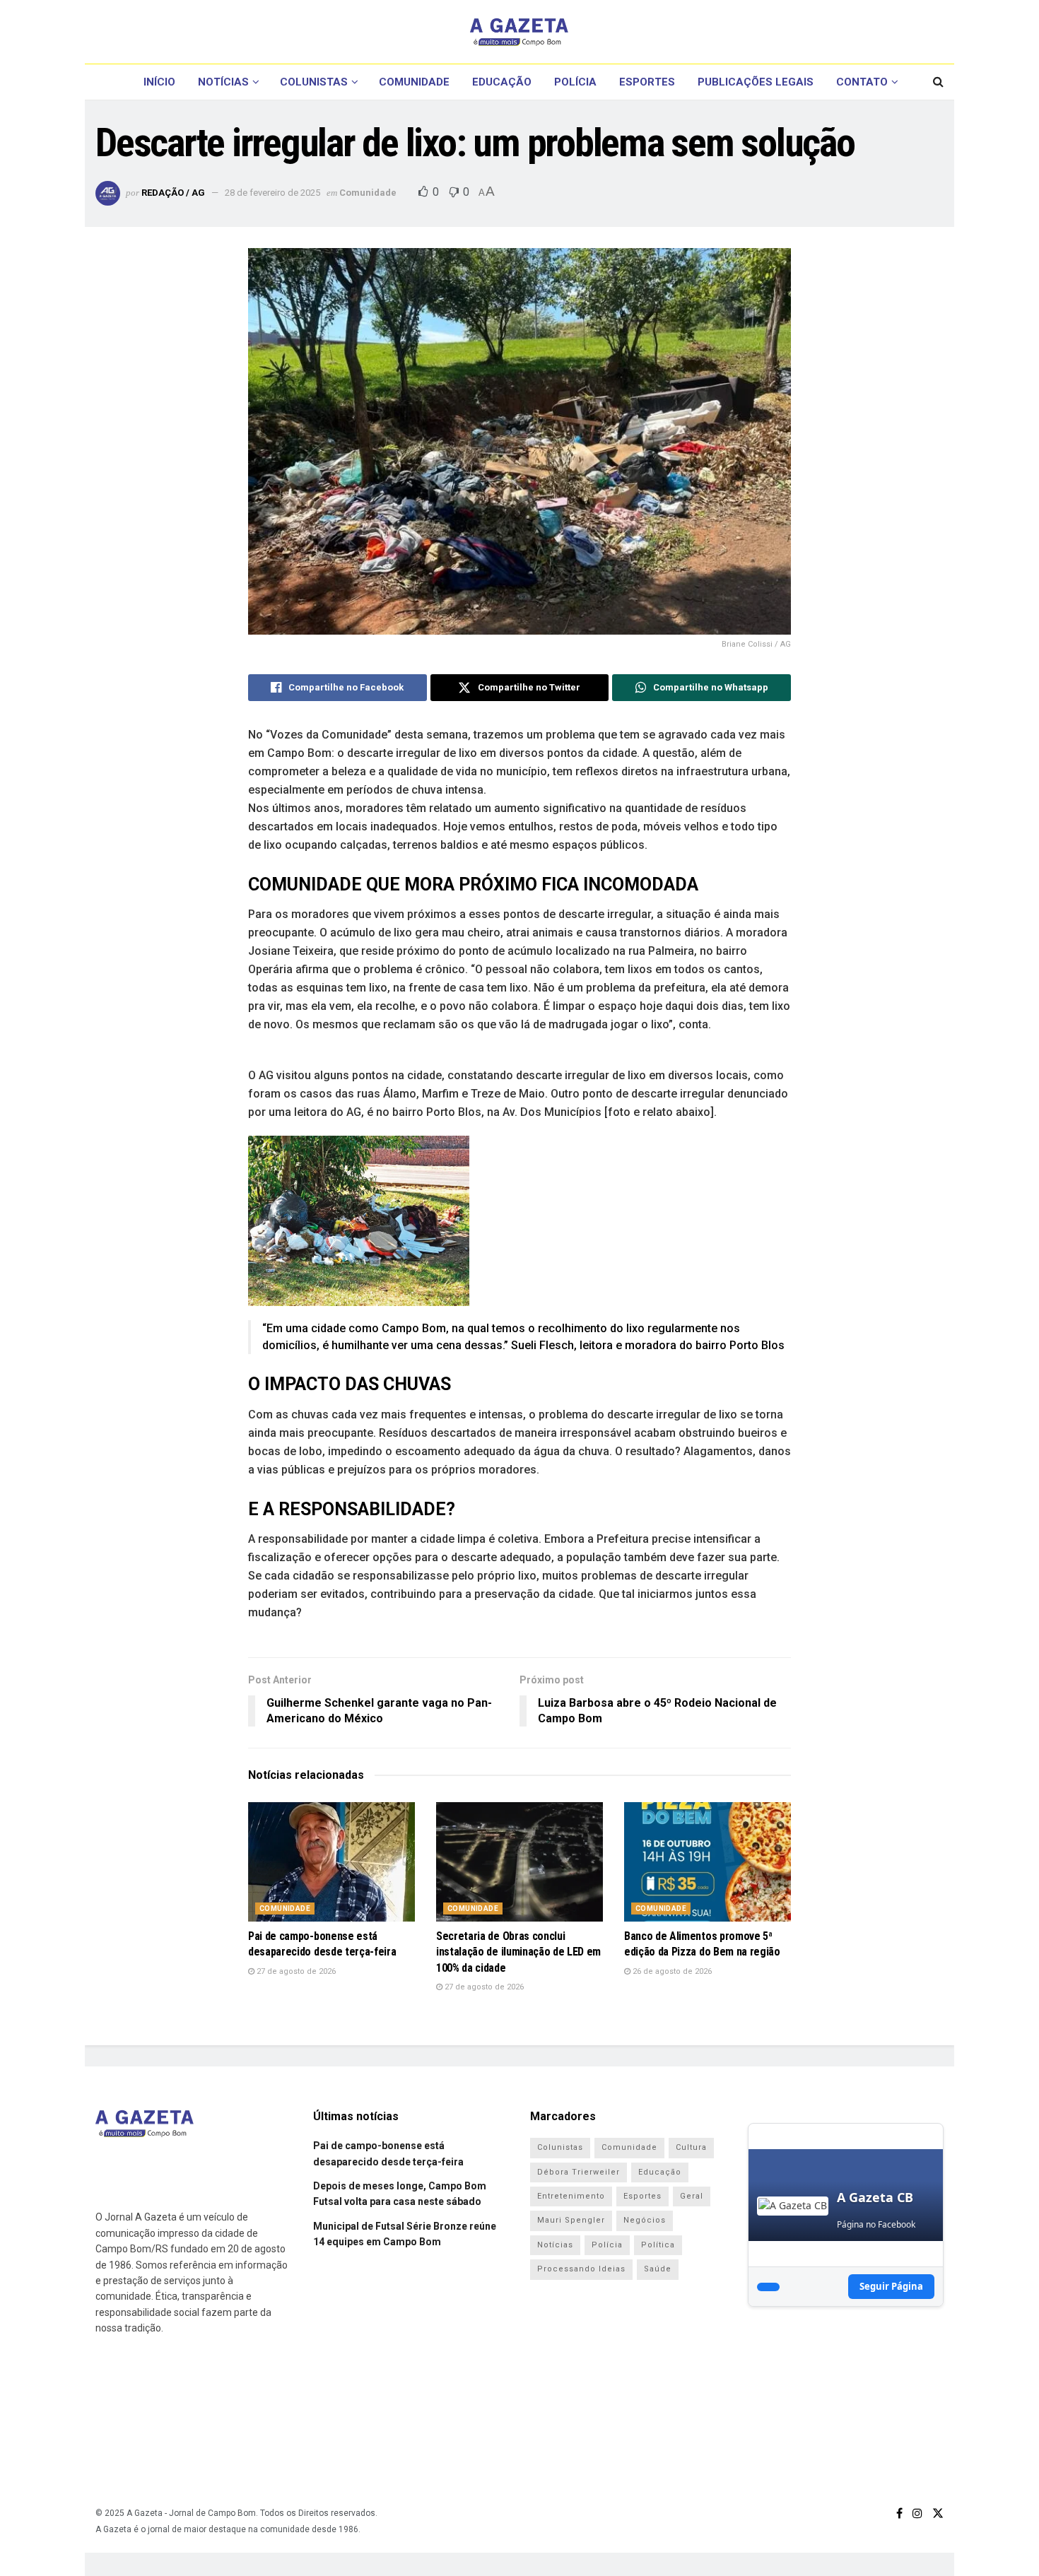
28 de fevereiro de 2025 (272, 193)
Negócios (645, 2220)
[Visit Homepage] (519, 32)
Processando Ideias (581, 2269)
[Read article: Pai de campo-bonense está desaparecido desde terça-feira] (331, 1862)
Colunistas (314, 82)
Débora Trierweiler (579, 2172)
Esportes (647, 82)
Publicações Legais (756, 82)
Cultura (691, 2147)
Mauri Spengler (571, 2220)
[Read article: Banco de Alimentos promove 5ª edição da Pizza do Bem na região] (708, 1862)
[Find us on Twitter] (938, 2513)
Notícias (223, 82)
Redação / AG (173, 193)
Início (159, 82)
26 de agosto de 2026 (671, 1971)
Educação (502, 82)
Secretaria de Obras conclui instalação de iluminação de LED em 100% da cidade (518, 1952)
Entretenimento (571, 2196)
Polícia (575, 82)
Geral (692, 2196)
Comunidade (414, 82)
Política (658, 2245)
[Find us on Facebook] (899, 2513)
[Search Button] (938, 82)
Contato (862, 82)
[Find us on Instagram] (917, 2513)
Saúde (658, 2269)
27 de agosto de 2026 (295, 1971)
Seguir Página (891, 2286)
